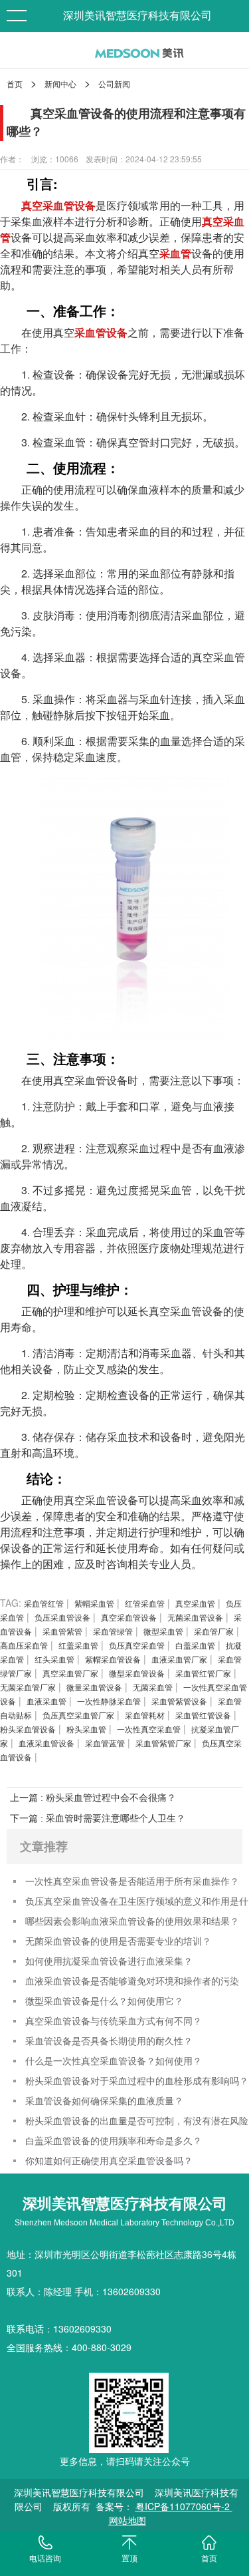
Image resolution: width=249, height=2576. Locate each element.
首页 (15, 83)
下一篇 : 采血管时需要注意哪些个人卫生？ (98, 1818)
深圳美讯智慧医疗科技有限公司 (137, 16)
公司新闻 (114, 83)
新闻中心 (60, 83)
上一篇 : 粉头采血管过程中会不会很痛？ (93, 1798)
